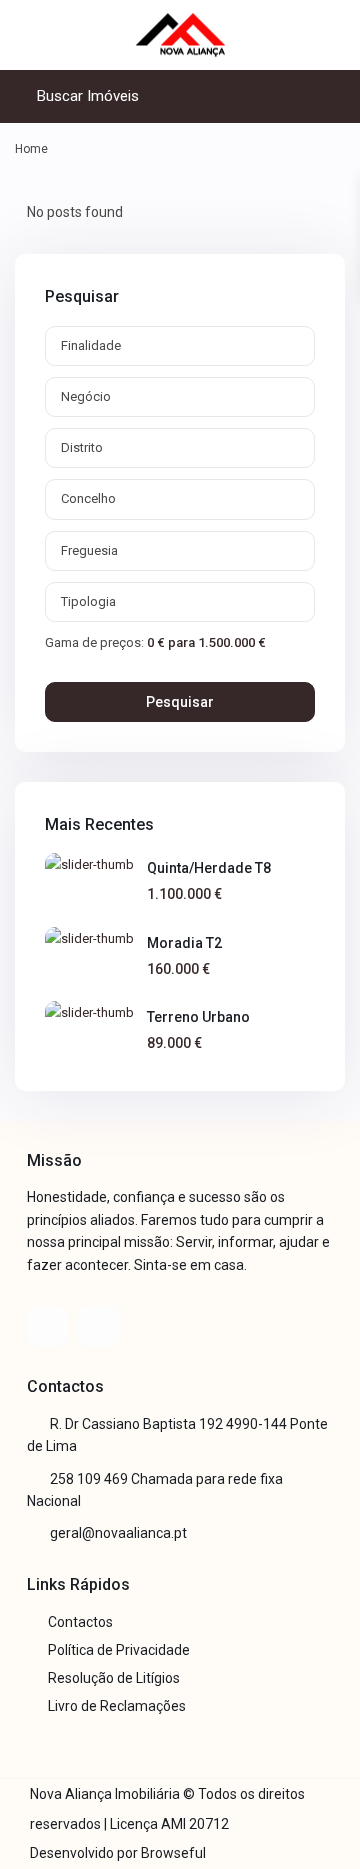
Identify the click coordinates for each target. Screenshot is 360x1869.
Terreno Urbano (198, 1017)
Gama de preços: (94, 642)
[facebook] (47, 1326)
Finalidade (91, 345)
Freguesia (89, 550)
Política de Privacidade (119, 1650)
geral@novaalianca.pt (118, 1533)
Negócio (86, 396)
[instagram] (98, 1326)
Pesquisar (180, 702)
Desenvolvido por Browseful (118, 1853)
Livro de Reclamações (117, 1706)
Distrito (82, 447)
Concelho (88, 498)
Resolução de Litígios (114, 1678)
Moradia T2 (184, 943)
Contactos (80, 1622)
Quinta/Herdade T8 (209, 868)
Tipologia (88, 601)
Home (31, 149)
